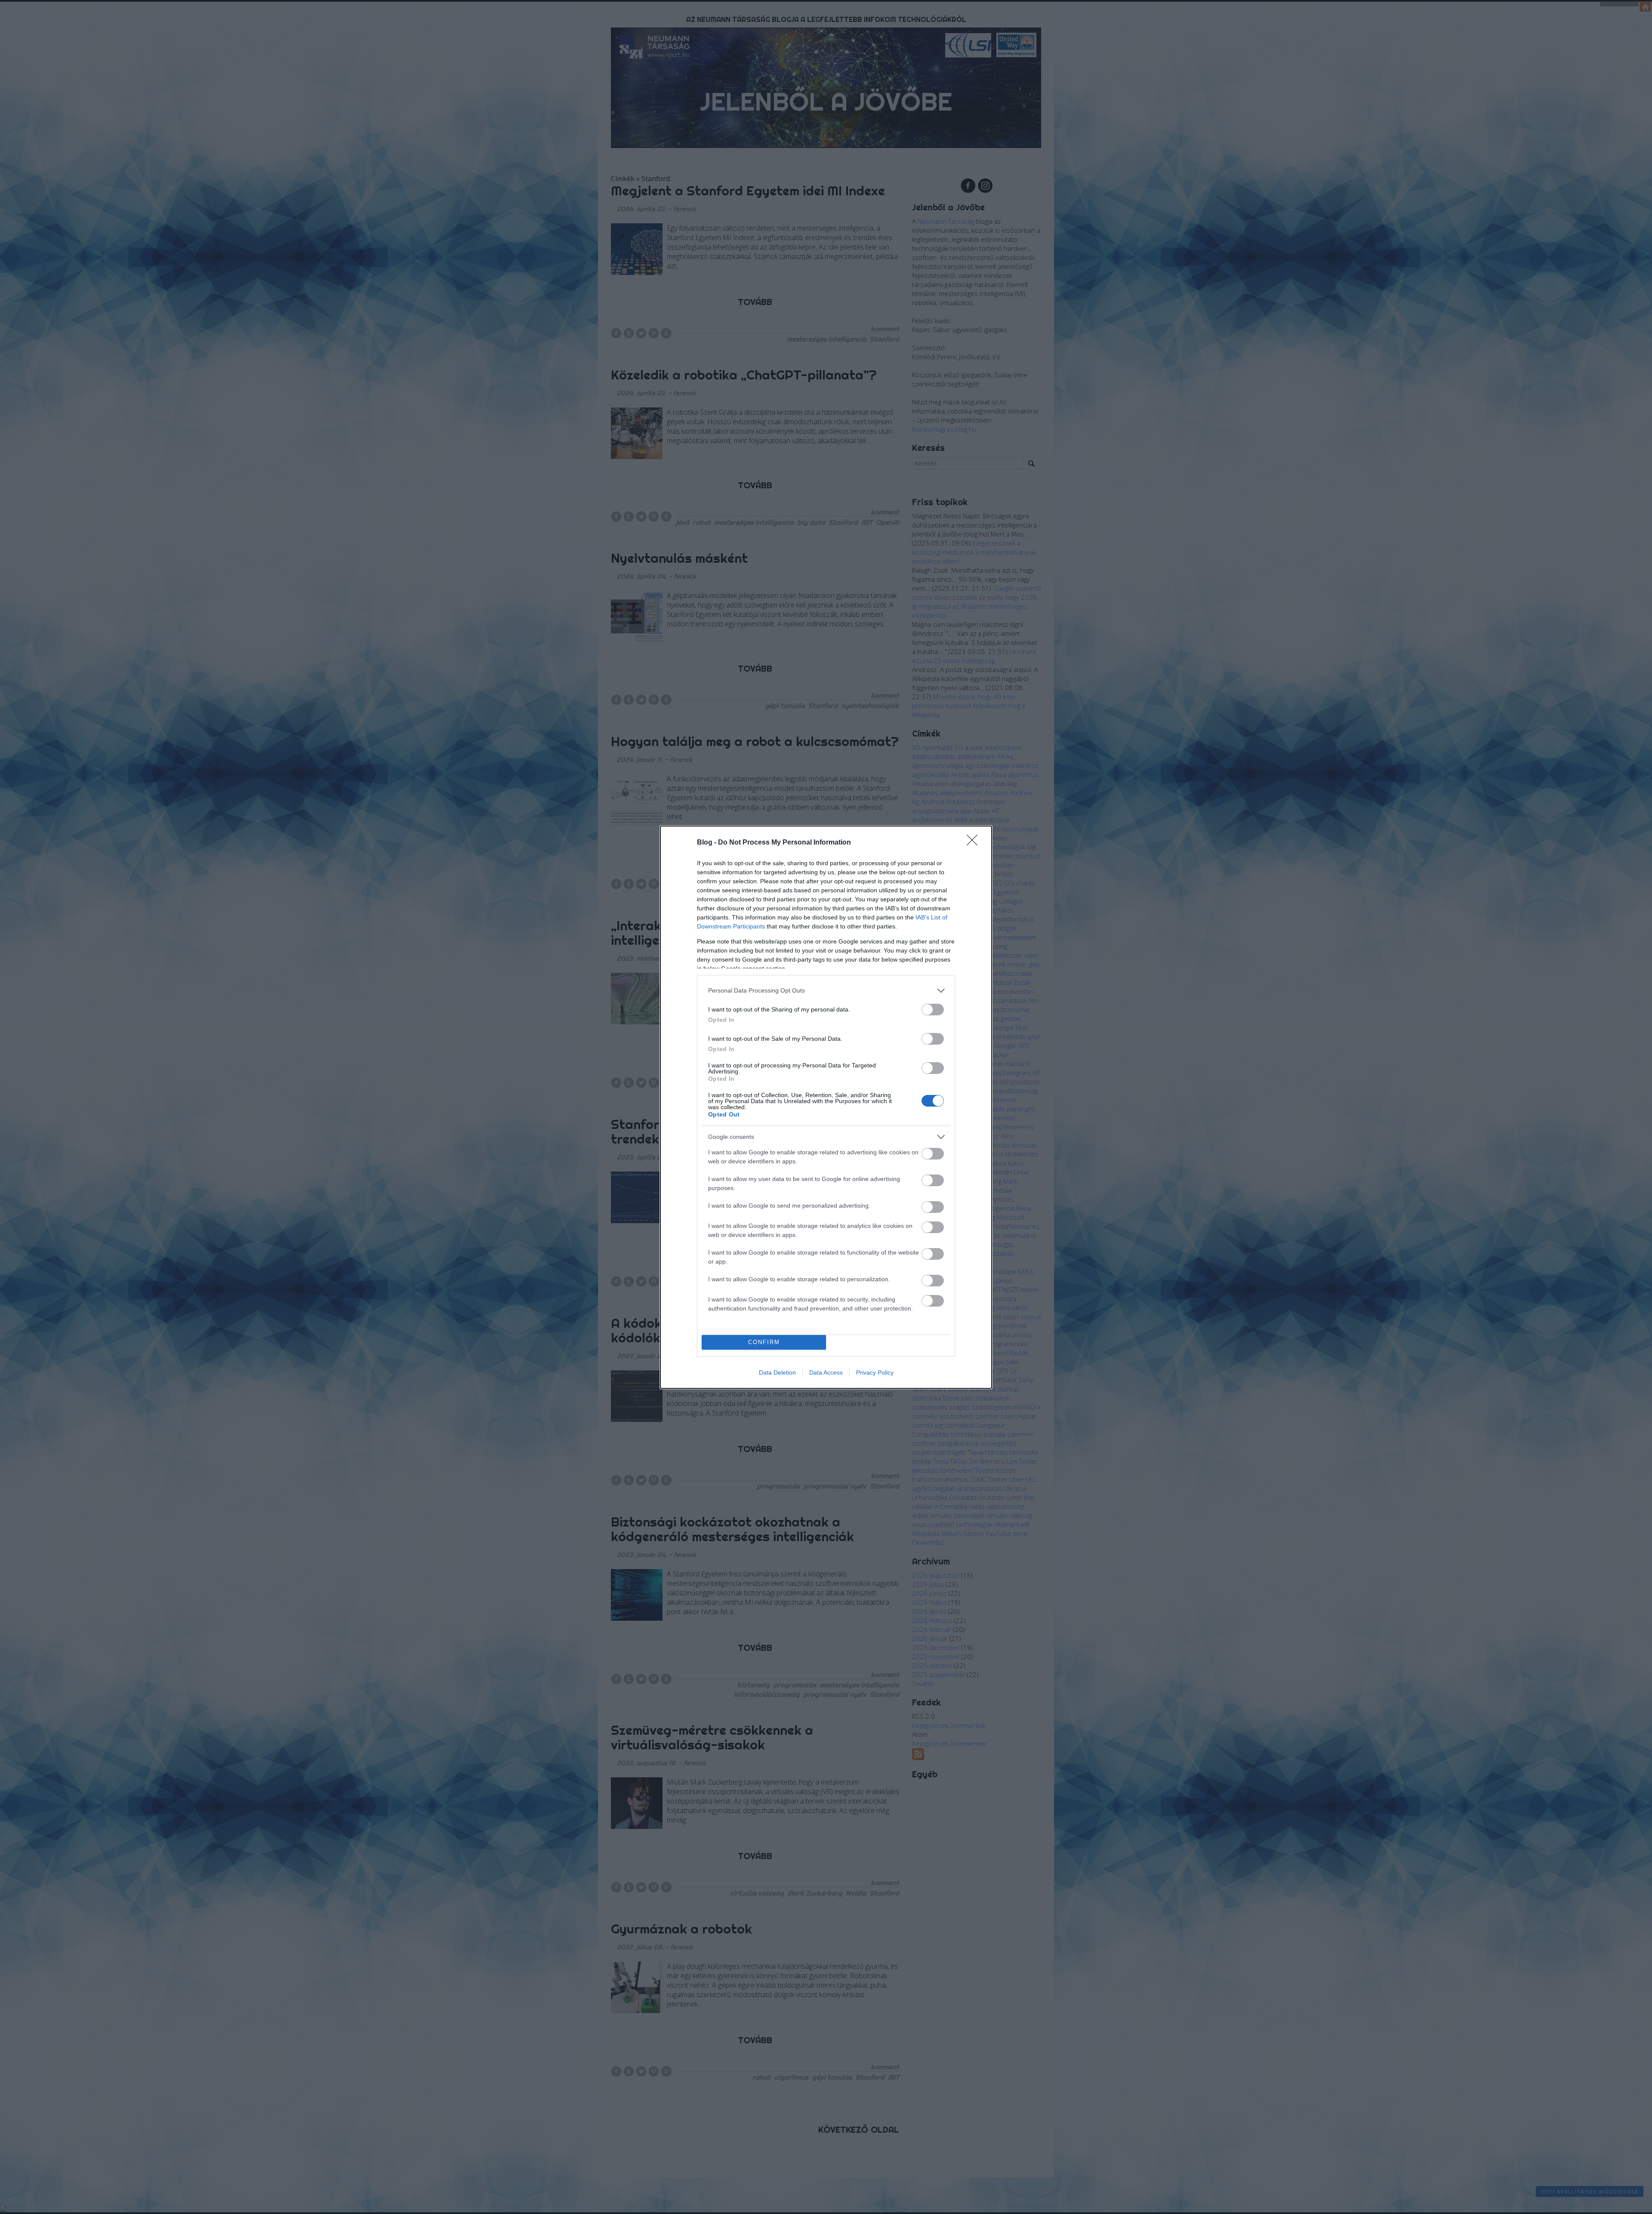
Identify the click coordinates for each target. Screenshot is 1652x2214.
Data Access (826, 1372)
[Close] (975, 843)
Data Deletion (777, 1372)
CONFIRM (764, 1342)
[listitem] (826, 991)
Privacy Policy (875, 1372)
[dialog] (826, 1107)
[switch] (933, 1010)
